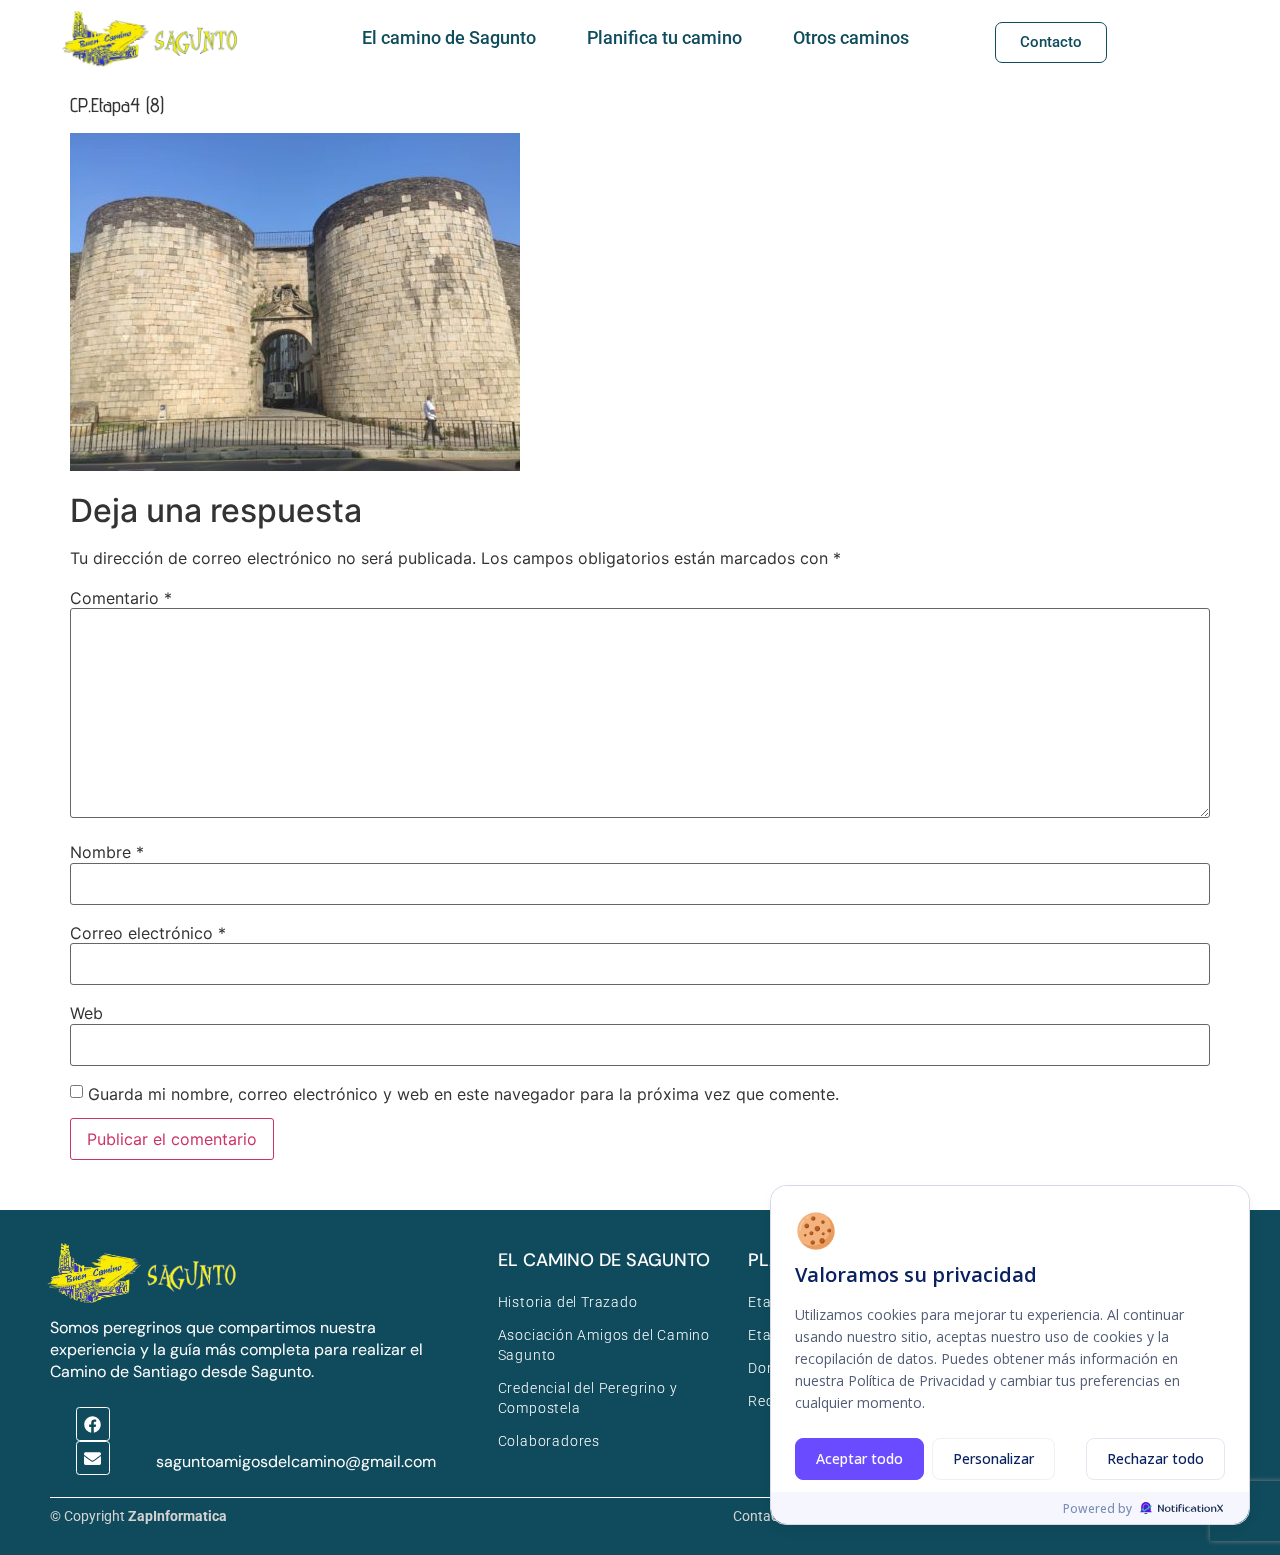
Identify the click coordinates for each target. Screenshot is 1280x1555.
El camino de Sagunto (449, 37)
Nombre (107, 852)
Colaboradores (549, 1441)
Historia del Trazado (568, 1302)
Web (86, 1013)
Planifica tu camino (664, 37)
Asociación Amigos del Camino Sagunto (604, 1345)
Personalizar (993, 1458)
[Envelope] (93, 1458)
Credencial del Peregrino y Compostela (588, 1398)
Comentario (121, 598)
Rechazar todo (1155, 1458)
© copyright (138, 1516)
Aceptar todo (859, 1458)
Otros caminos (851, 37)
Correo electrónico (148, 933)
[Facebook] (93, 1424)
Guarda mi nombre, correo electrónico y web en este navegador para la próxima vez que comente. (463, 1094)
